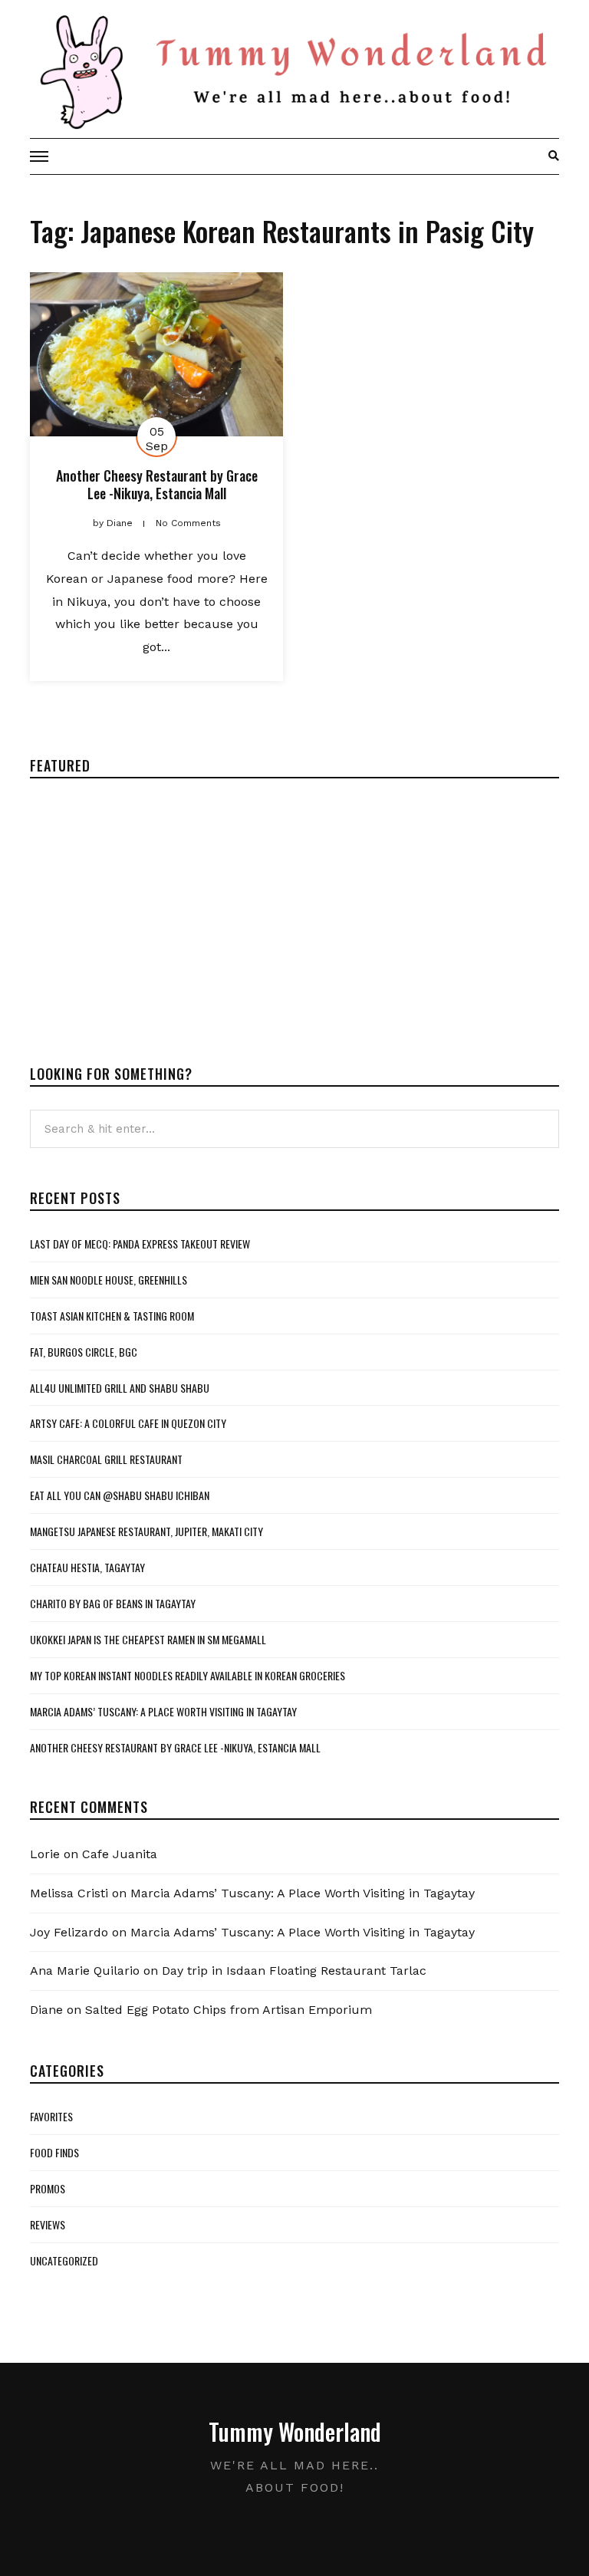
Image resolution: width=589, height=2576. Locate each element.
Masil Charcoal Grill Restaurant (106, 1459)
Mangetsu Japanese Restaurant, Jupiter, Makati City (146, 1531)
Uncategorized (64, 2260)
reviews (48, 2224)
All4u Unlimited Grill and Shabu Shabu (120, 1388)
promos (48, 2188)
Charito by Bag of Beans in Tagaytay (113, 1603)
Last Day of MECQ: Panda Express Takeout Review (140, 1244)
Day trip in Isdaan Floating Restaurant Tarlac (294, 1971)
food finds (54, 2152)
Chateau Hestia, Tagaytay (87, 1567)
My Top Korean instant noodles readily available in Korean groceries (188, 1675)
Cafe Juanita (120, 1854)
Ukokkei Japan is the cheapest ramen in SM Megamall (148, 1639)
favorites (51, 2116)
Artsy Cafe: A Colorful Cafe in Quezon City (128, 1423)
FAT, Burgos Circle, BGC (84, 1352)
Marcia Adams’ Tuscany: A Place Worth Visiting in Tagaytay (163, 1711)
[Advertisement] (159, 909)
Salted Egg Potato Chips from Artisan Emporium (229, 2010)
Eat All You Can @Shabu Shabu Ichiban (120, 1495)
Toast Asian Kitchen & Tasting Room (112, 1316)
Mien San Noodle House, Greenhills (109, 1280)
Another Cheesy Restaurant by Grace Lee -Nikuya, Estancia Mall (157, 484)
